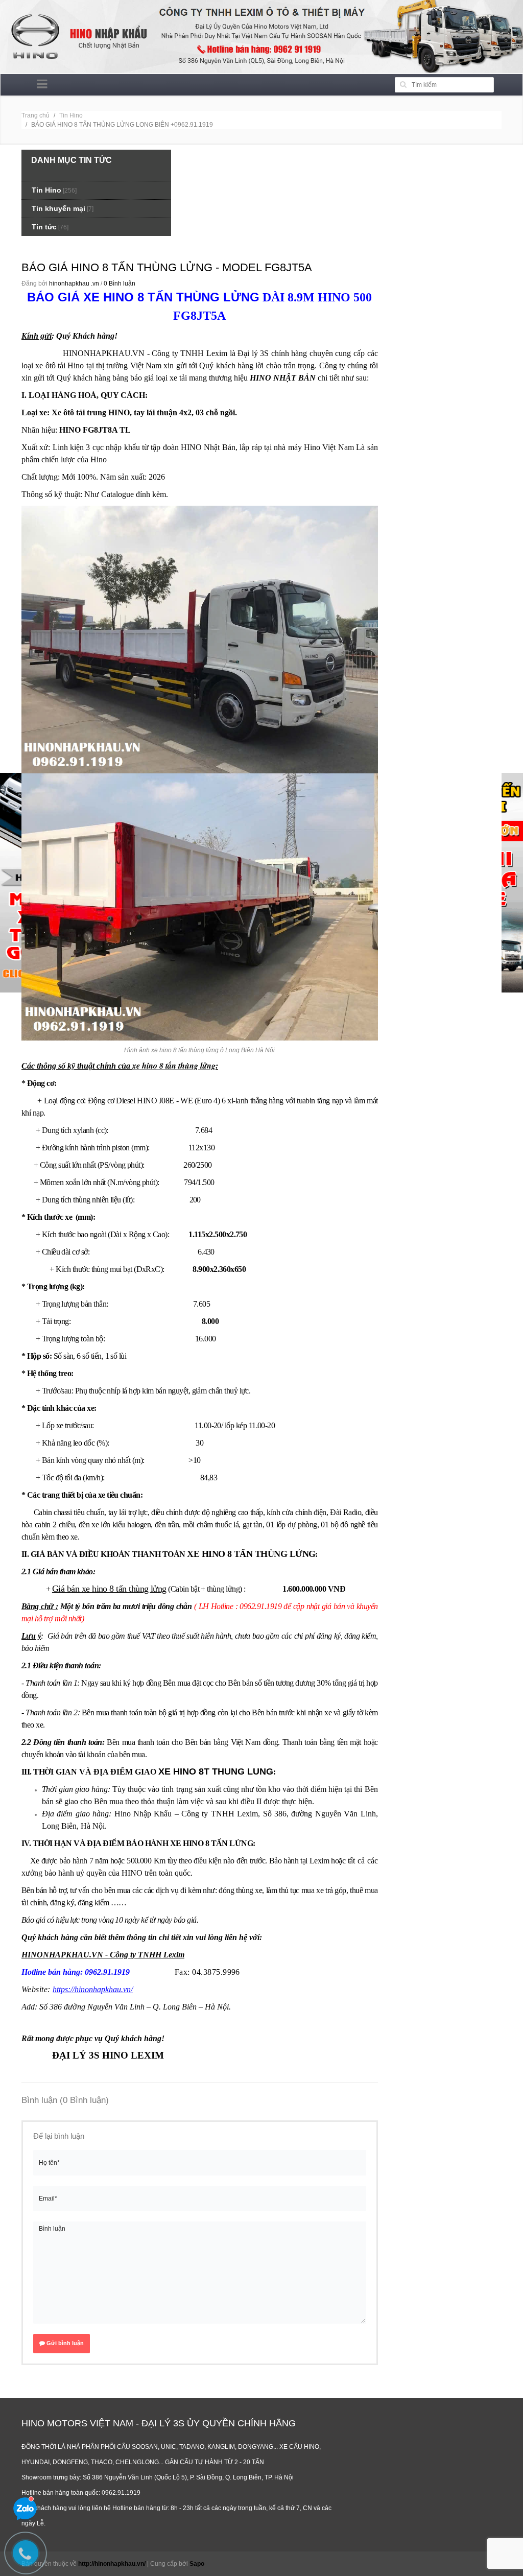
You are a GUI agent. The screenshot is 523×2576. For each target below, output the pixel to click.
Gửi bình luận (64, 2343)
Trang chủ (35, 115)
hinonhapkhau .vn (74, 283)
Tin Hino (71, 115)
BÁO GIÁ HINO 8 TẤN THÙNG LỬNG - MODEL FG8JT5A (167, 267)
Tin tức (44, 227)
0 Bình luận (120, 283)
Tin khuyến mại (58, 208)
